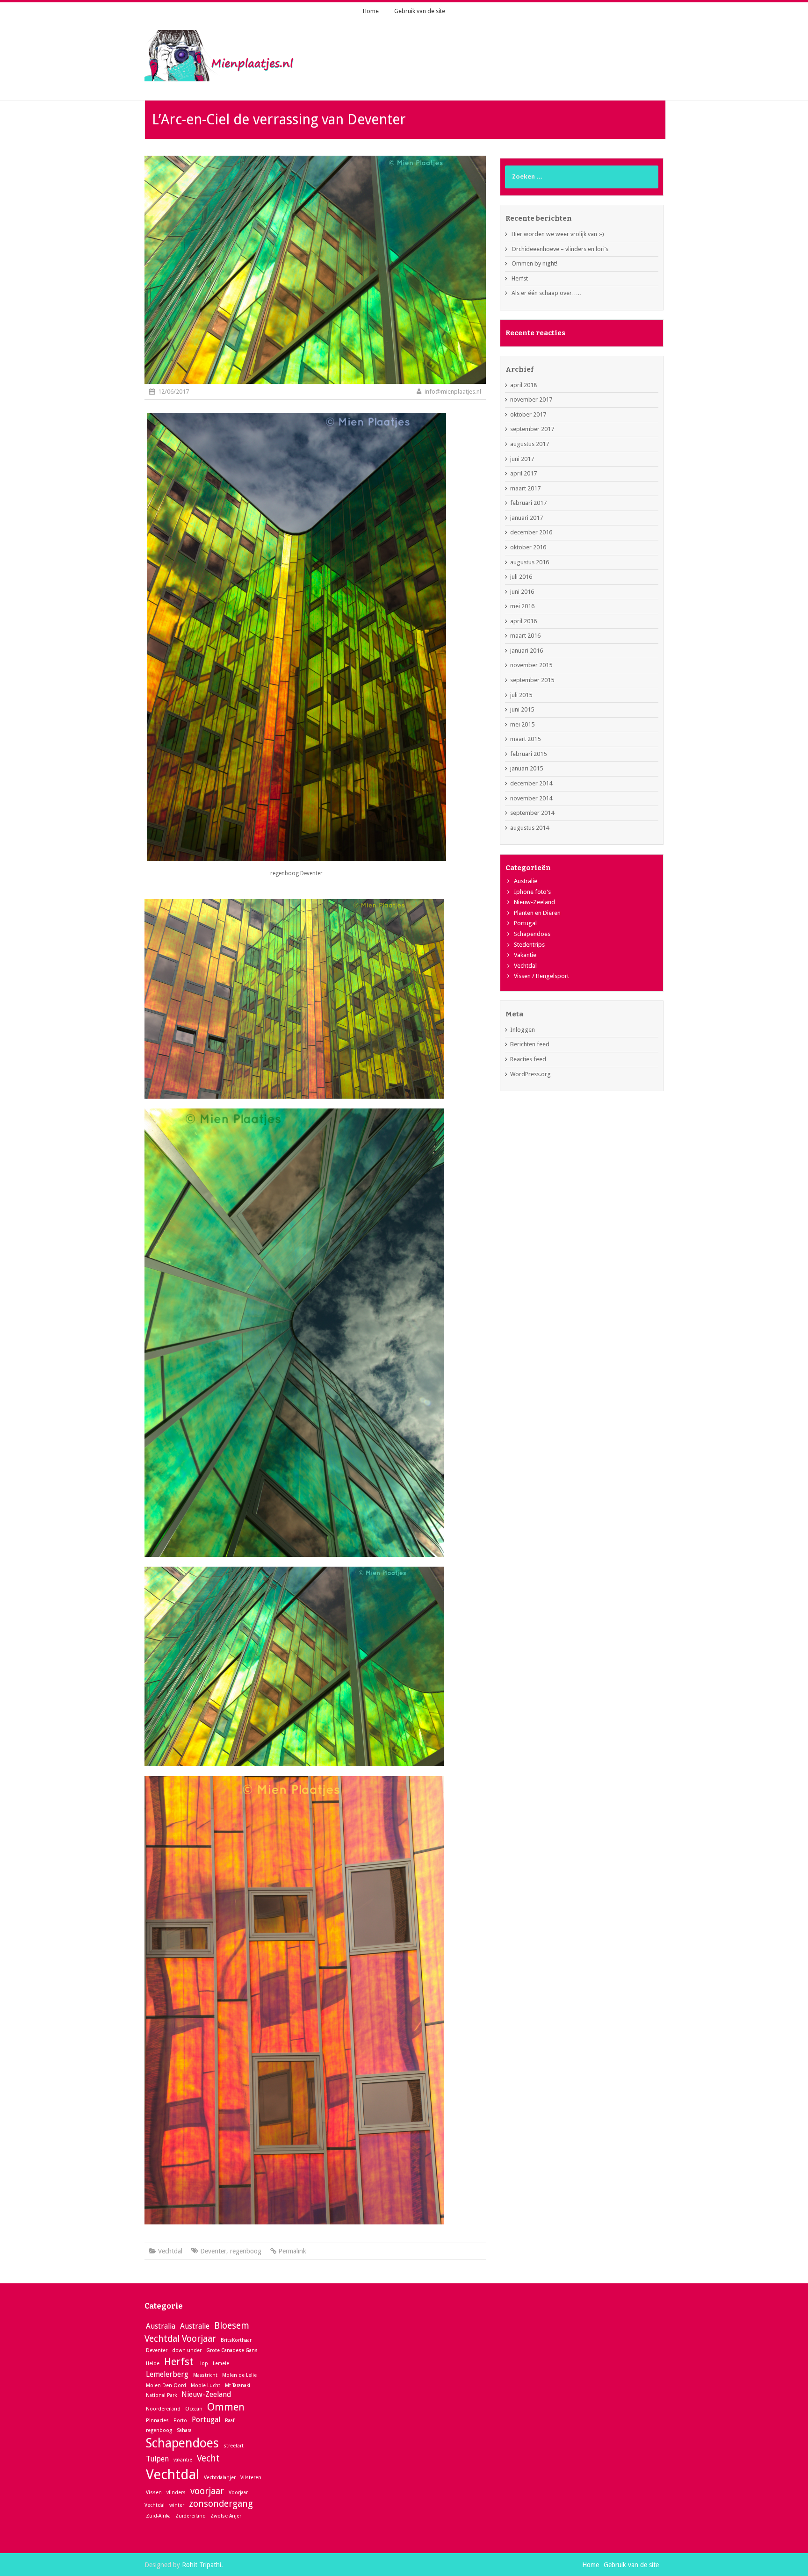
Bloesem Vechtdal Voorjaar (197, 2332)
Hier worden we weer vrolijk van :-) (558, 234)
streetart (234, 2446)
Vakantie (525, 955)
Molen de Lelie (239, 2375)
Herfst (520, 278)
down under (187, 2350)
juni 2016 (522, 592)
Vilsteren (251, 2478)
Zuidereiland (191, 2516)
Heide (153, 2364)
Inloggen (523, 1030)
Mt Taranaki (238, 2385)
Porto (180, 2421)
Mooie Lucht (206, 2385)
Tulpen (157, 2459)
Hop (203, 2364)
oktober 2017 (528, 414)
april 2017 (523, 473)
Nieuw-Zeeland (534, 902)
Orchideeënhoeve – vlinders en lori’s (560, 249)
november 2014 (531, 798)
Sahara (184, 2430)
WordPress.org (530, 1074)
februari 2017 (528, 503)
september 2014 (532, 813)
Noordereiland (163, 2409)
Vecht (208, 2458)
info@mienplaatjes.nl (453, 392)
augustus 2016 (530, 562)
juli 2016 (521, 577)
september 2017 (532, 429)
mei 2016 (522, 606)
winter (177, 2505)
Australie (195, 2326)
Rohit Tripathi (202, 2565)
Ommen (226, 2407)
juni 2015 (522, 709)
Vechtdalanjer (220, 2478)
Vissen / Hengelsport (541, 976)
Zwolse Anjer (226, 2516)
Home (371, 11)
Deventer (213, 2251)
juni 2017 (522, 459)
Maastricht (205, 2375)
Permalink (292, 2251)
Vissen (154, 2493)
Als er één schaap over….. (546, 293)
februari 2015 (528, 754)
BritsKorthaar (236, 2340)
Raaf (230, 2421)
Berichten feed (530, 1044)
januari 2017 (527, 518)
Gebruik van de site (420, 11)
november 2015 (531, 665)
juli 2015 (521, 695)
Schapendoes (532, 934)
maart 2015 (525, 739)
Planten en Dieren (537, 913)
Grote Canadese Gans (232, 2350)
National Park (161, 2395)
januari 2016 (527, 651)
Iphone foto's (532, 892)
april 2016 (523, 621)
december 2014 (531, 783)
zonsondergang (221, 2504)
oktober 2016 (528, 547)
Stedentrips (529, 945)
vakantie (183, 2460)
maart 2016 (525, 636)
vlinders (176, 2493)
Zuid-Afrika (158, 2516)
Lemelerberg (167, 2374)
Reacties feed (528, 1059)
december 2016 (531, 532)
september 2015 (532, 680)
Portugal (525, 923)
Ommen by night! (534, 263)
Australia (161, 2326)
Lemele (221, 2364)
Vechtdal (170, 2251)
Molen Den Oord (166, 2385)
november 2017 (531, 399)
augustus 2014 (530, 828)
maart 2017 (525, 488)
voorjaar (207, 2491)
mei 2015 (522, 724)
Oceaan (194, 2409)
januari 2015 (527, 768)
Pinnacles (157, 2421)
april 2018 (523, 385)
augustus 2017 (530, 444)
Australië (526, 881)
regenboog (246, 2251)
